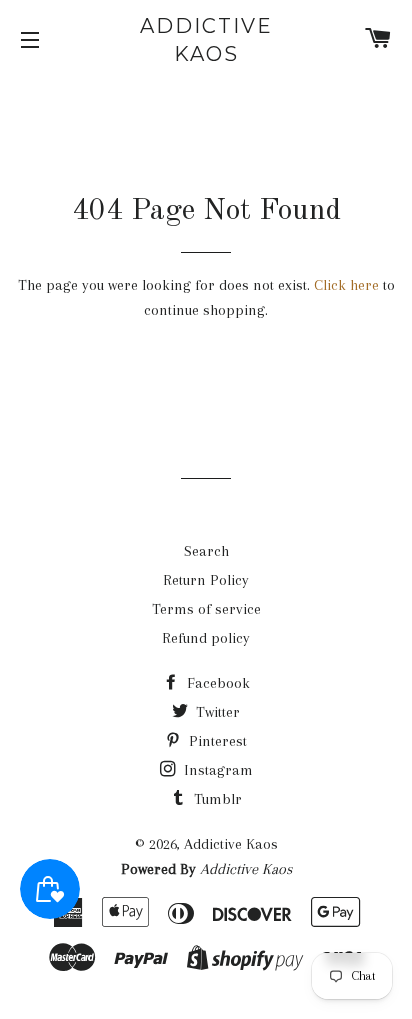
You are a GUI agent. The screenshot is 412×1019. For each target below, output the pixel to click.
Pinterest (216, 741)
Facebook (216, 683)
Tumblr (216, 799)
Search (206, 551)
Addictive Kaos (206, 40)
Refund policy (206, 638)
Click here (346, 285)
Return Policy (206, 580)
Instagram (216, 770)
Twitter (216, 712)
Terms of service (206, 609)
